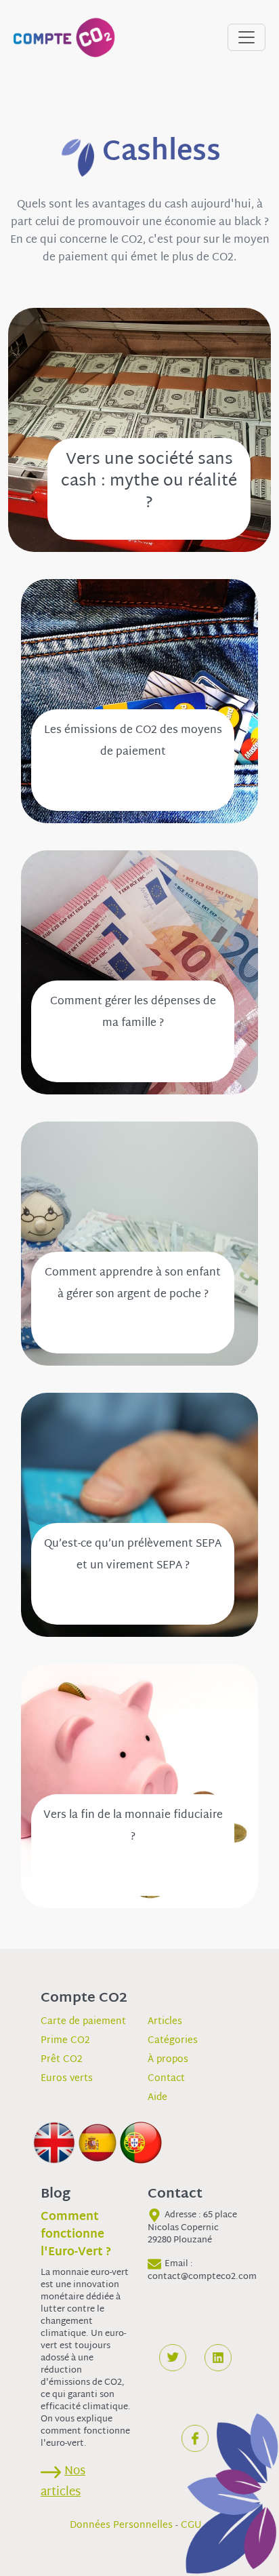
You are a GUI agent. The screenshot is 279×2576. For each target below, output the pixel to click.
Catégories (173, 2041)
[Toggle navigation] (246, 37)
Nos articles (63, 2482)
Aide (157, 2098)
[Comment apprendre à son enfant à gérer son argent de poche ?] (139, 1244)
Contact (166, 2079)
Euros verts (67, 2079)
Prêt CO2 (62, 2060)
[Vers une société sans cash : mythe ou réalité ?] (139, 430)
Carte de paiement (83, 2022)
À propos (168, 2060)
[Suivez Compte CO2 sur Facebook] (195, 2438)
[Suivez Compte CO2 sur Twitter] (173, 2358)
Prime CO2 (65, 2041)
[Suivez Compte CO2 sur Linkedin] (218, 2358)
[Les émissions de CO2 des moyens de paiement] (139, 701)
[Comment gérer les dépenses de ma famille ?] (139, 973)
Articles (165, 2022)
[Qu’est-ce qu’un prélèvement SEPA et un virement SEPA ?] (139, 1515)
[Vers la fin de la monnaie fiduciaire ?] (139, 1786)
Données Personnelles (121, 2525)
